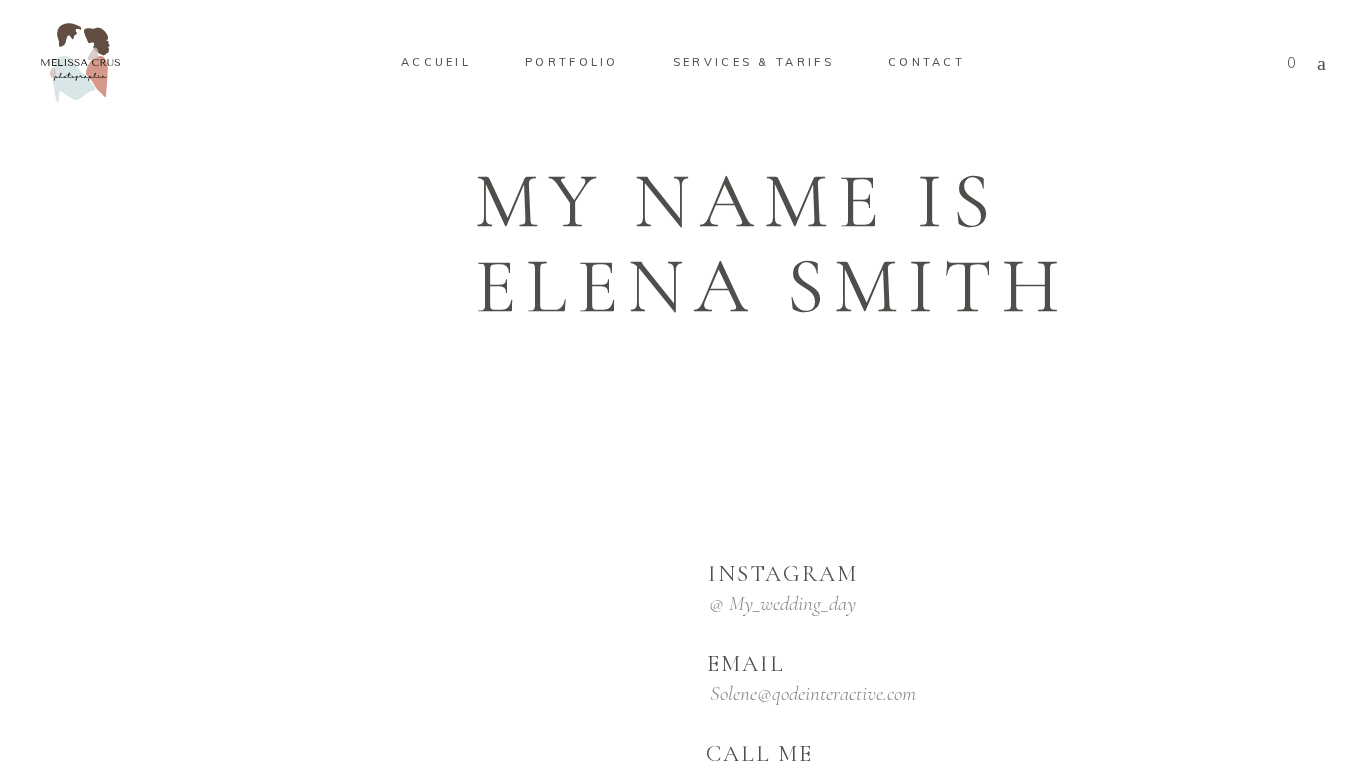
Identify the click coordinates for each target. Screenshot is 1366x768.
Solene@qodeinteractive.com (813, 693)
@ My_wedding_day (782, 603)
